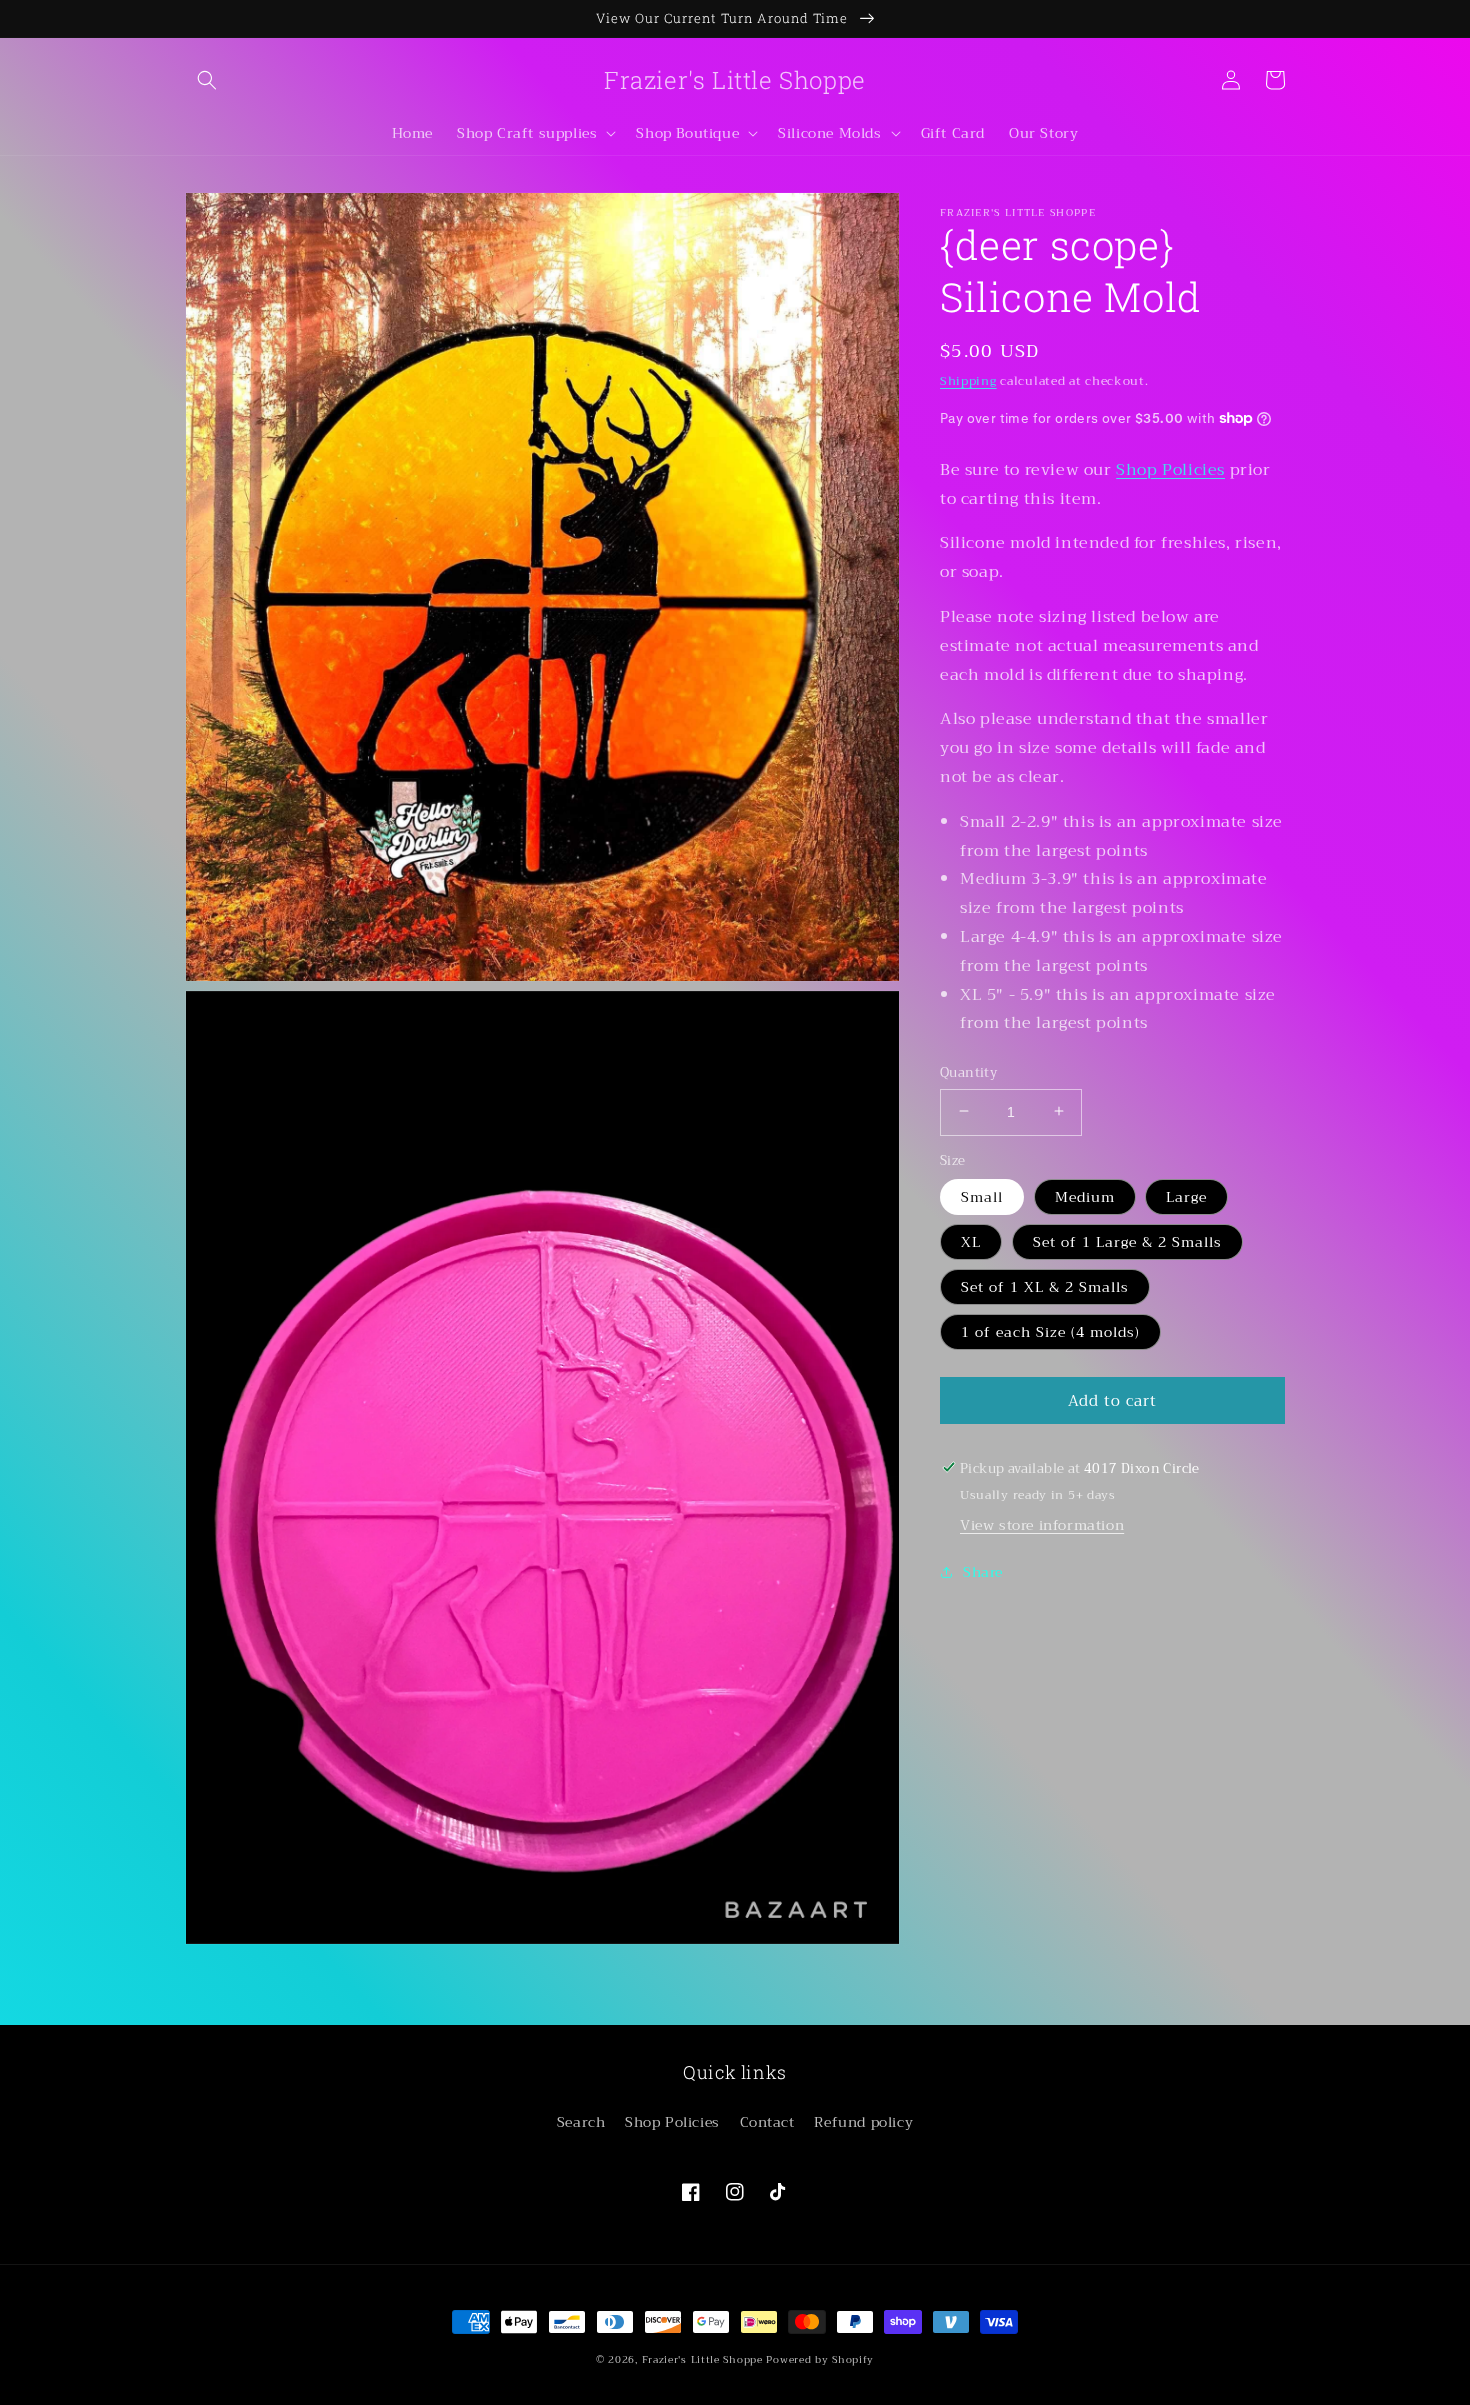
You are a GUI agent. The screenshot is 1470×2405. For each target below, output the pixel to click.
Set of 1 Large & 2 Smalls (1127, 1241)
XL (971, 1241)
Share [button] (983, 1571)
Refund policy (863, 2122)
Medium (1085, 1196)
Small (982, 1196)
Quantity (968, 1072)
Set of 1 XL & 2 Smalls (1045, 1286)
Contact (767, 2122)
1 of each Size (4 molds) (1050, 1331)
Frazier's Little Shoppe (702, 2359)
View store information (1042, 1524)
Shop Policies (1170, 469)
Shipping (968, 381)
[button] (207, 80)
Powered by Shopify (820, 2359)
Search (581, 2122)
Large (1186, 1196)
